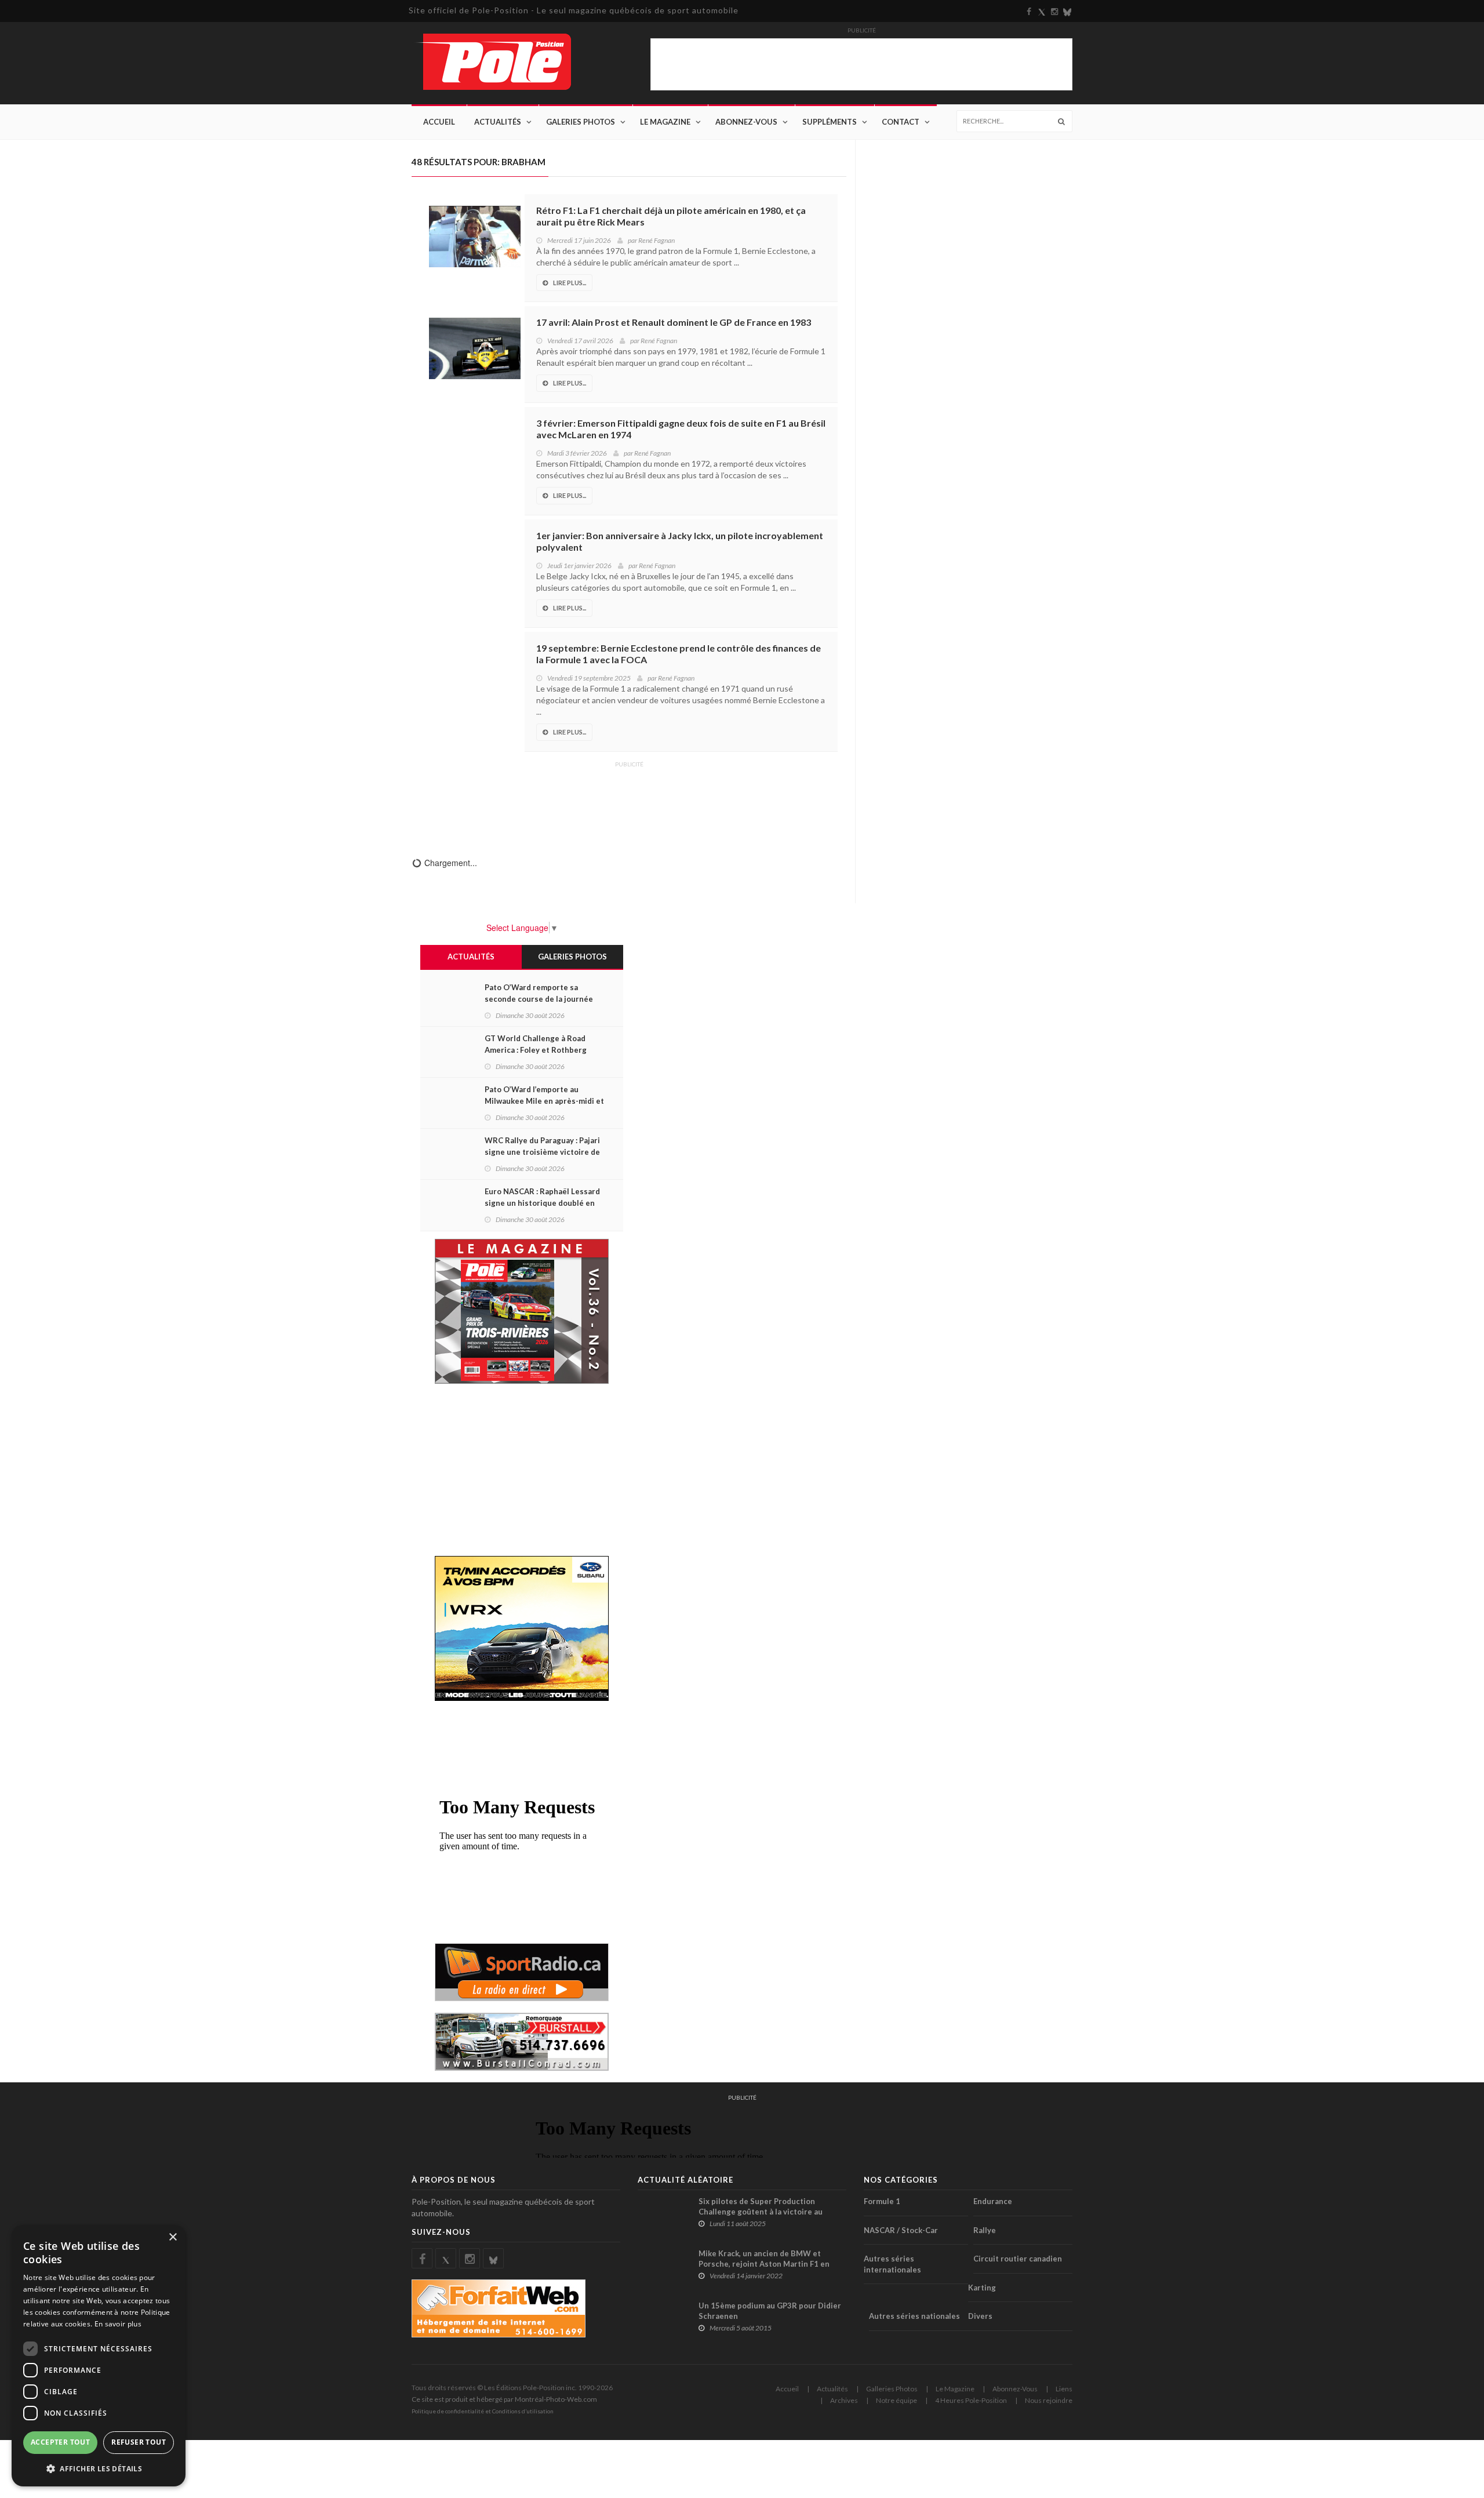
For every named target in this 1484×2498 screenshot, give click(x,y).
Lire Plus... (570, 283)
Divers (980, 2316)
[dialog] (99, 2356)
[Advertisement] (629, 801)
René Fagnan (656, 240)
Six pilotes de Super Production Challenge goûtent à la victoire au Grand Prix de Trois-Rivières (761, 2212)
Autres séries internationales (892, 2264)
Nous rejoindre (1049, 2400)
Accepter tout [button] (60, 2442)
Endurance (993, 2201)
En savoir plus (118, 2324)
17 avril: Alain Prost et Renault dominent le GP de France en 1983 (674, 322)
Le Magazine (665, 122)
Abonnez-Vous (746, 122)
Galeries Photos (581, 122)
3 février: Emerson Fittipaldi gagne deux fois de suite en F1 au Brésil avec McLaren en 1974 (681, 429)
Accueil (439, 122)
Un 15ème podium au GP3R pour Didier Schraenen (770, 2311)
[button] (99, 2468)
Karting (982, 2288)
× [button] (172, 2237)
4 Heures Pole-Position (971, 2400)
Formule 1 (882, 2201)
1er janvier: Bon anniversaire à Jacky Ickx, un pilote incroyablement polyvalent (680, 541)
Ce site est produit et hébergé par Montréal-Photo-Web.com (504, 2399)
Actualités (498, 122)
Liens (1064, 2389)
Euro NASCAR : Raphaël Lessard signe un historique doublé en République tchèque (542, 1203)
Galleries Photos (892, 2389)
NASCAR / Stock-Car (901, 2230)
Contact (901, 122)
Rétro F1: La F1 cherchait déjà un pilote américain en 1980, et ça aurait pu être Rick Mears (671, 216)
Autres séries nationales (914, 2316)
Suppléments (830, 122)
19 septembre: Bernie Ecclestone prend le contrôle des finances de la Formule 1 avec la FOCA (679, 654)
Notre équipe (896, 2400)
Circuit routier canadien (1018, 2259)
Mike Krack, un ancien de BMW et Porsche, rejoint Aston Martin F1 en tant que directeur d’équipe (764, 2264)
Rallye (985, 2230)
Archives (844, 2400)
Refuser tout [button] (139, 2442)
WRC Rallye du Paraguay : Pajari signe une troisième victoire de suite (542, 1152)
